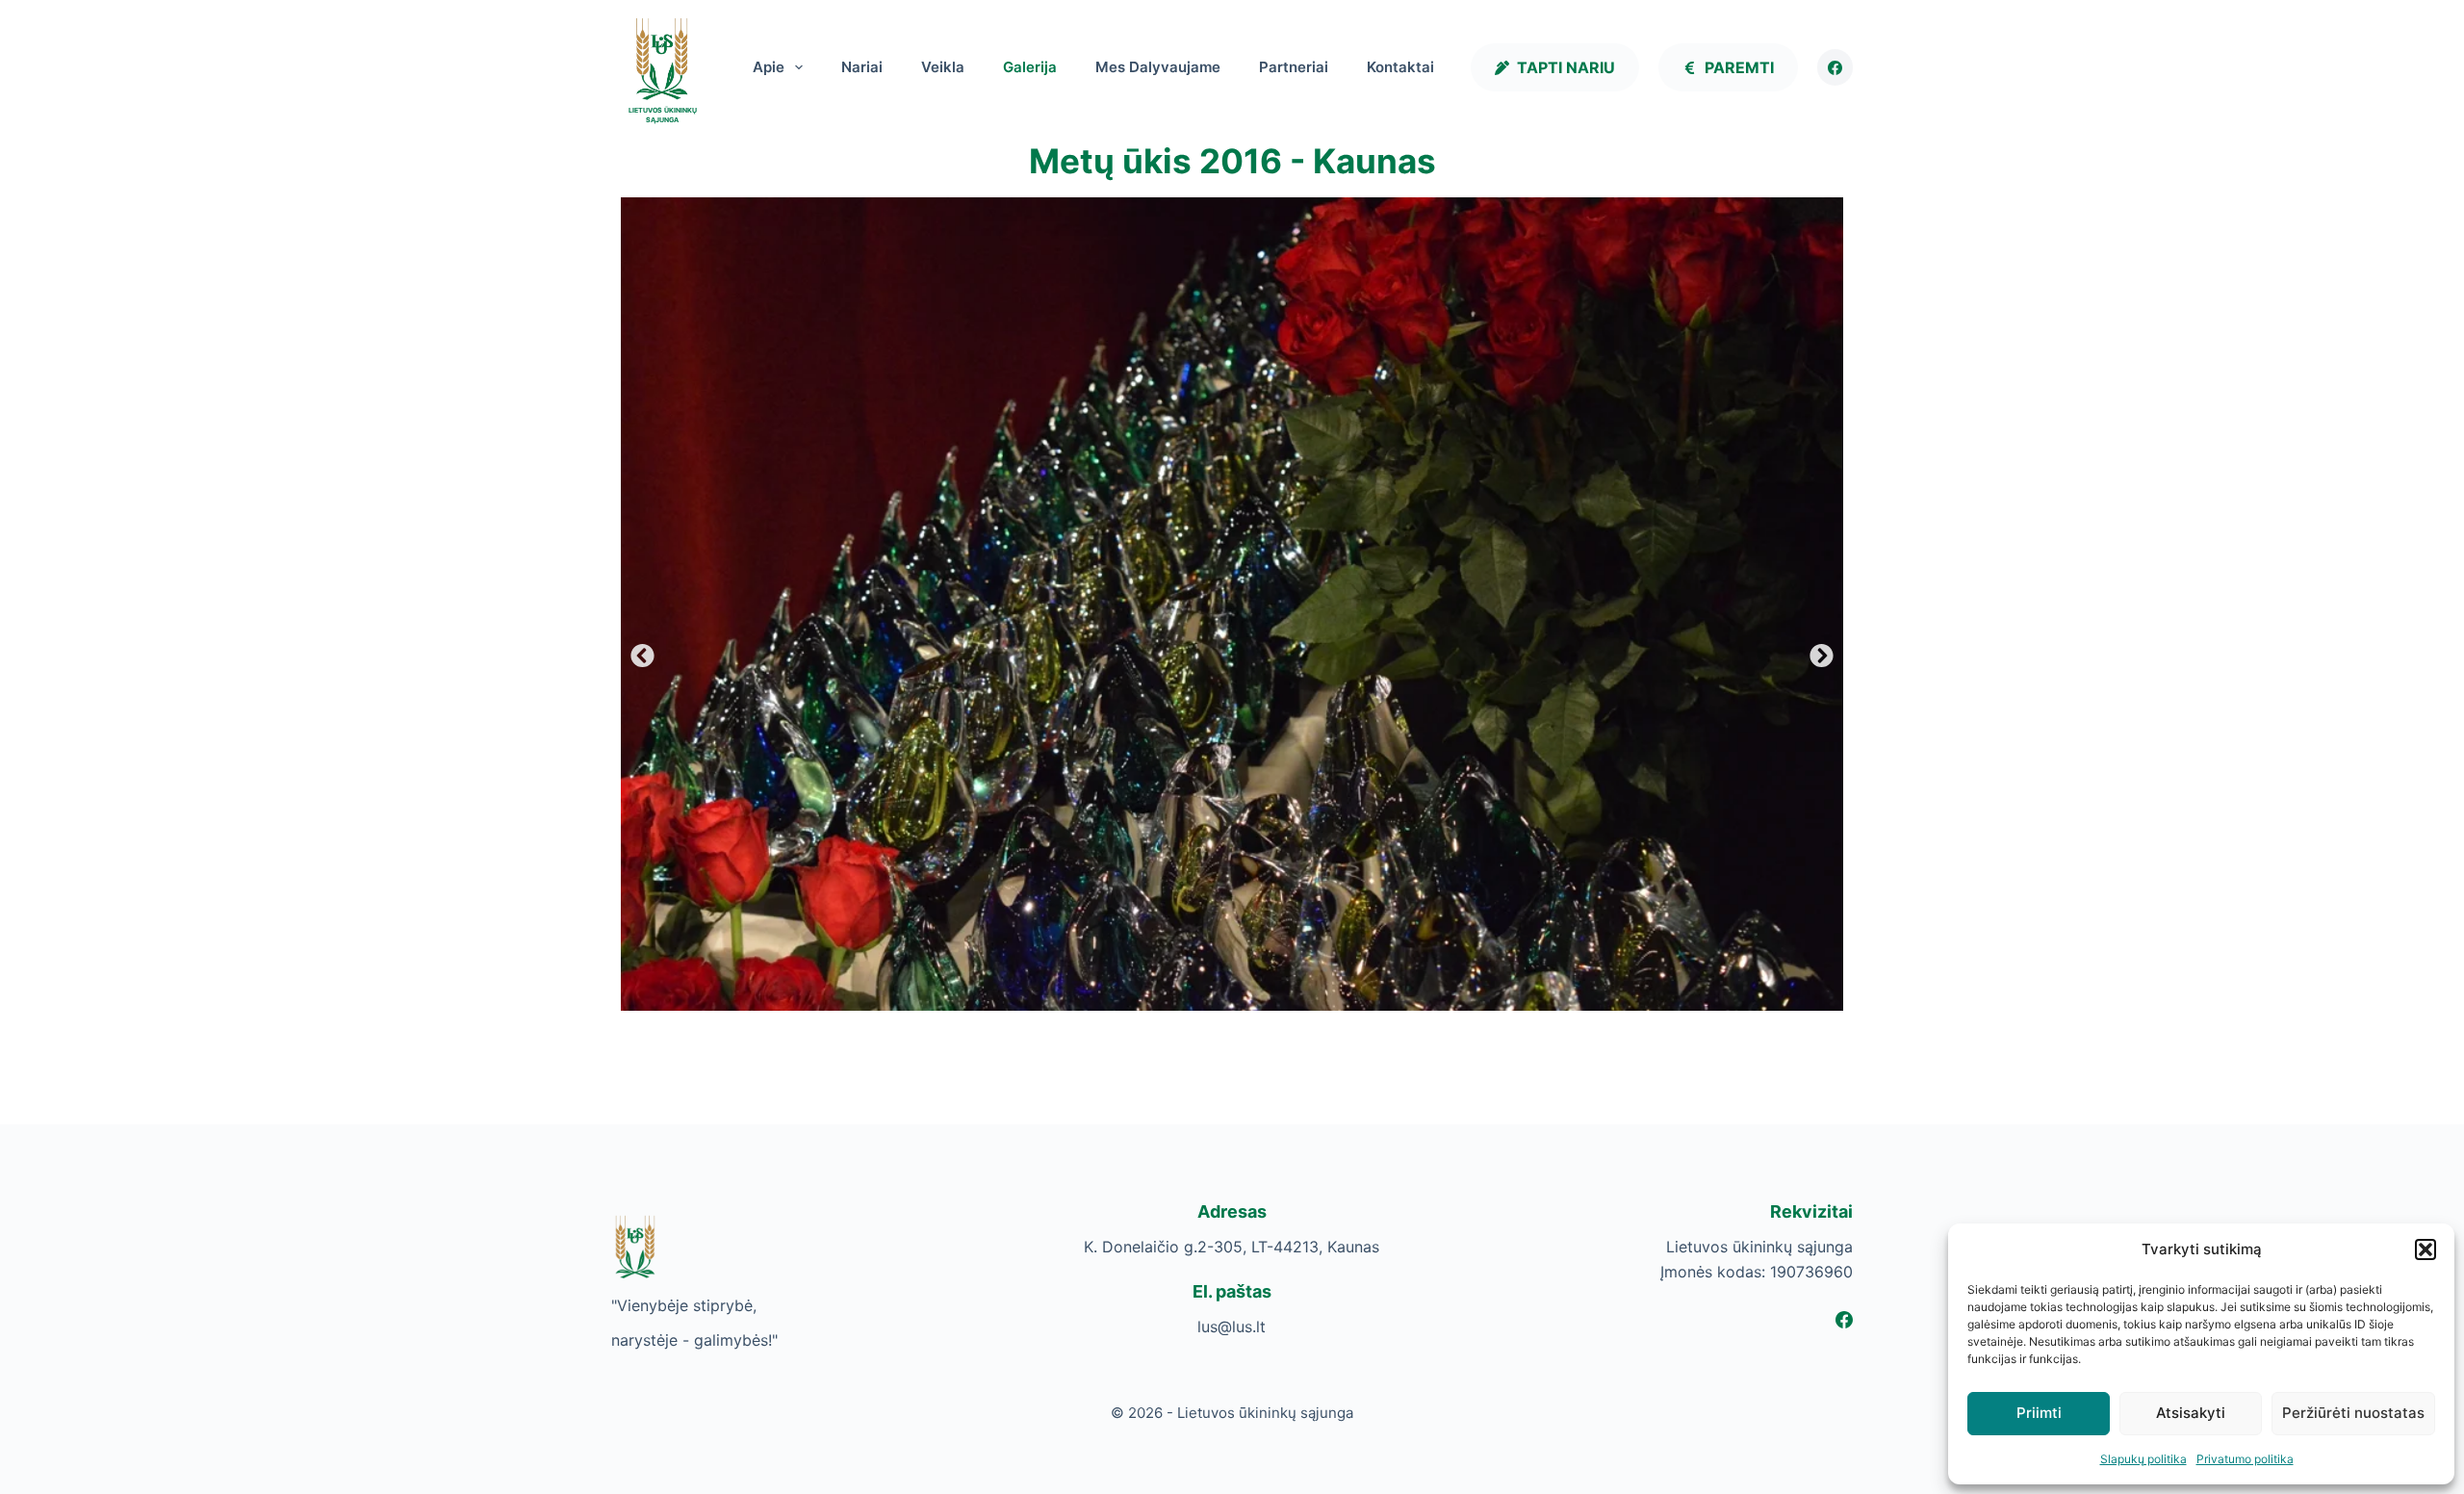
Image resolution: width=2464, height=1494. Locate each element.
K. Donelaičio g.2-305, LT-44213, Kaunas (1232, 1247)
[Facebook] (1835, 67)
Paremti (1739, 67)
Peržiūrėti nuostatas (2353, 1413)
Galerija (1030, 67)
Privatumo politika (2245, 1459)
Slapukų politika (2143, 1459)
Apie (769, 67)
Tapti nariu (1566, 67)
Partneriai (1294, 67)
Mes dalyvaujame (1158, 67)
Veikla (943, 67)
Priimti (2039, 1413)
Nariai (862, 67)
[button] (2425, 1249)
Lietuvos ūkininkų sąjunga (663, 116)
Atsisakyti (2191, 1413)
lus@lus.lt (1232, 1327)
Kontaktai (1400, 67)
